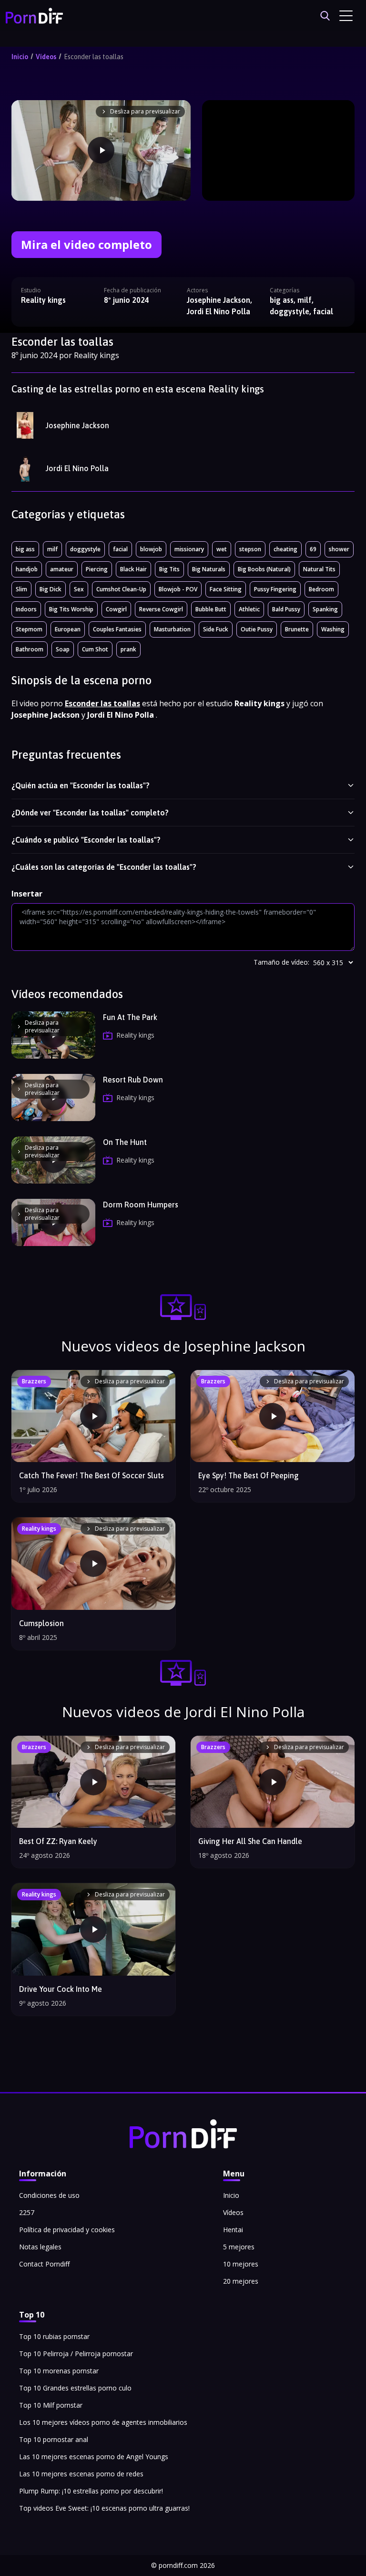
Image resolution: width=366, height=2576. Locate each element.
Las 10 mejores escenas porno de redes (81, 2474)
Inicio (20, 57)
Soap (63, 649)
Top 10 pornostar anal (54, 2439)
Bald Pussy (286, 609)
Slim (21, 589)
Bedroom (321, 589)
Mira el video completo (86, 244)
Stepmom (29, 629)
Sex (79, 589)
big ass (25, 549)
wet (222, 549)
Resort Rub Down (133, 1080)
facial (120, 549)
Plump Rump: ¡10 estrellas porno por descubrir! (91, 2491)
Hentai (233, 2230)
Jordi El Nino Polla (77, 468)
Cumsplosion (41, 1623)
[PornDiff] (34, 16)
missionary (189, 549)
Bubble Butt (211, 609)
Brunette (297, 629)
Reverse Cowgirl (161, 609)
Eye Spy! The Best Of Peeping (249, 1475)
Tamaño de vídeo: (281, 962)
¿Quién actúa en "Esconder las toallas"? (81, 785)
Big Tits (169, 569)
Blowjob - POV (178, 589)
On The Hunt (125, 1142)
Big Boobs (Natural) (264, 569)
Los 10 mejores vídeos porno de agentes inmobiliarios (103, 2422)
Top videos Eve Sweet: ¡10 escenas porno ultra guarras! (104, 2508)
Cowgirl (116, 609)
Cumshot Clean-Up (121, 589)
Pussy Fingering (275, 589)
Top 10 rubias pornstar (54, 2336)
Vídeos (46, 57)
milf (52, 549)
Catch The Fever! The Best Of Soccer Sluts (91, 1475)
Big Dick (51, 589)
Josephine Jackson (77, 425)
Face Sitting (226, 589)
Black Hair (133, 569)
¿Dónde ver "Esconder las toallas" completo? (90, 813)
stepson (250, 549)
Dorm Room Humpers (141, 1205)
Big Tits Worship (71, 609)
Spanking (325, 609)
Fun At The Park (130, 1017)
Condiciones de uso (49, 2195)
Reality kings (43, 300)
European (68, 629)
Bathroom (30, 649)
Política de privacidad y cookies (67, 2230)
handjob (27, 569)
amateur (62, 569)
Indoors (26, 609)
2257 (27, 2212)
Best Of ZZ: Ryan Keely (58, 1841)
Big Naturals (209, 569)
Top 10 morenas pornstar (59, 2371)
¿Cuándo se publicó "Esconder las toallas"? (86, 840)
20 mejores (241, 2281)
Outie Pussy (257, 629)
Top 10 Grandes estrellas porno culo (75, 2388)
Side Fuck (216, 629)
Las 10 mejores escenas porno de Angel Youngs (94, 2457)
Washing (333, 629)
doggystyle (85, 549)
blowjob (151, 549)
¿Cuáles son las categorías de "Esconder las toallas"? (104, 867)
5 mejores (239, 2247)
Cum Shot (95, 649)
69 (313, 549)
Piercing (97, 569)
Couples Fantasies (117, 629)
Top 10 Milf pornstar (51, 2405)
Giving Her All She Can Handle (250, 1841)
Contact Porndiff (44, 2264)
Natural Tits (319, 569)
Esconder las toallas (94, 57)
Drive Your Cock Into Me (61, 1989)
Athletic (249, 609)
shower (339, 549)
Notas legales (40, 2247)
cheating (285, 549)
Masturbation (172, 629)
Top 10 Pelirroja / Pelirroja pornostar (76, 2354)
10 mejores (241, 2264)
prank (128, 649)
